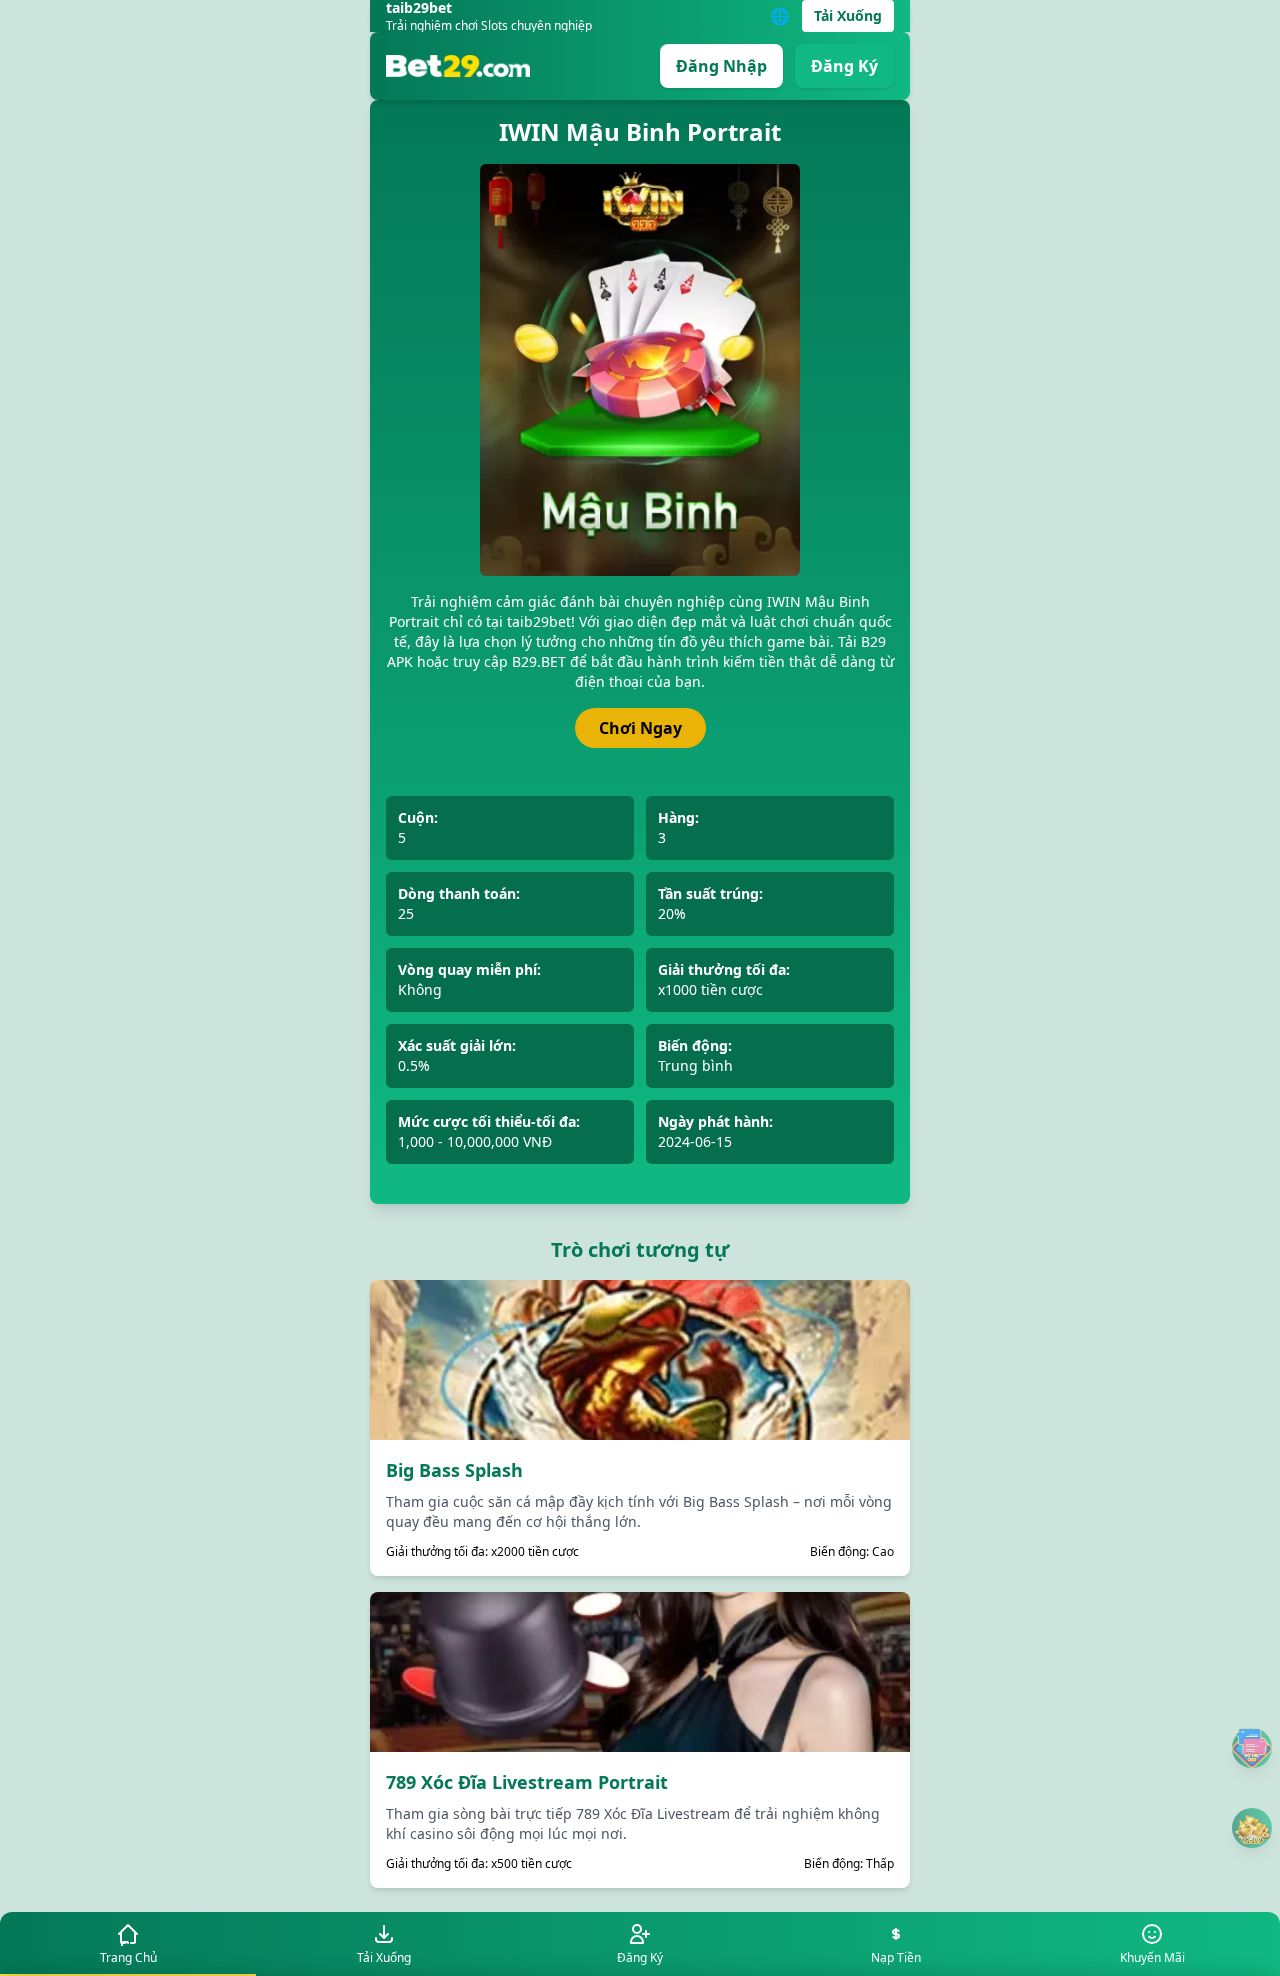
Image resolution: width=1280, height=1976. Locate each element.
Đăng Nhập (721, 66)
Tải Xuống (848, 15)
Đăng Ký (844, 66)
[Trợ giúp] (1252, 1748)
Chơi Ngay (640, 728)
